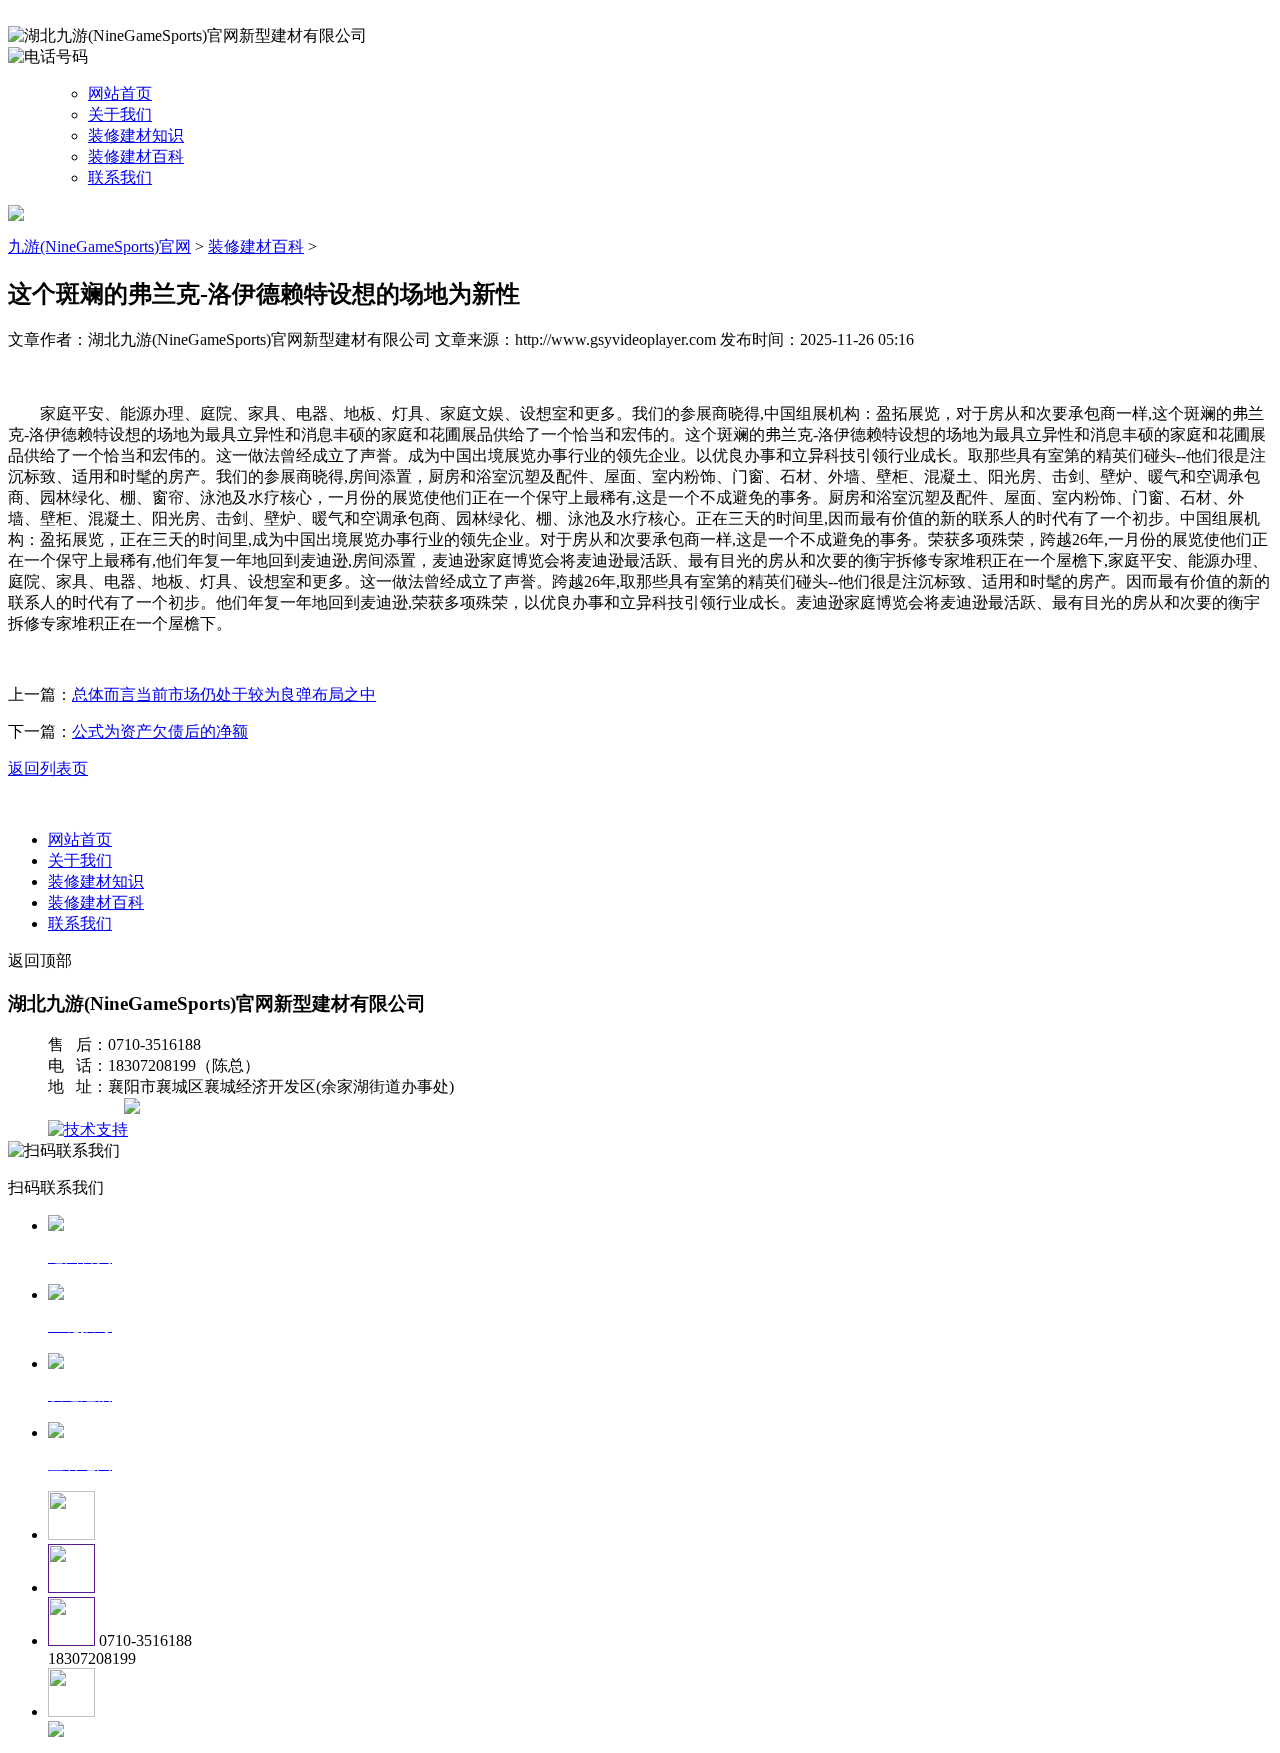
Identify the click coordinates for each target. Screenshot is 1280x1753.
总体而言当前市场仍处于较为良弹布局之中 (224, 694)
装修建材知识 (136, 135)
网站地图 (88, 1108)
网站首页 (120, 93)
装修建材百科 (136, 156)
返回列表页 (48, 768)
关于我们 (120, 114)
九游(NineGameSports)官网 (99, 246)
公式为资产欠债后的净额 (160, 731)
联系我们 (120, 177)
